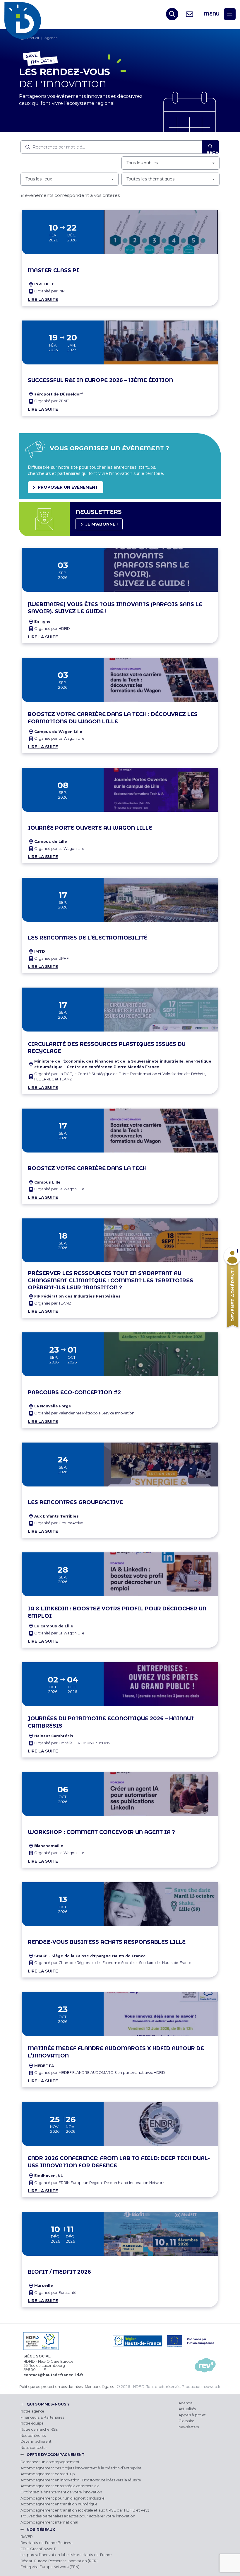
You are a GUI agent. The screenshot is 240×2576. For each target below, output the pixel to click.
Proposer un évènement (68, 487)
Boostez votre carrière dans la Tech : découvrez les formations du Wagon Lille (113, 718)
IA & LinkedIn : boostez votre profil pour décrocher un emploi (117, 1612)
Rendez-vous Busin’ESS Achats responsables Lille (107, 1942)
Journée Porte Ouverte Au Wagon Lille (90, 828)
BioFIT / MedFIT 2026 (59, 2272)
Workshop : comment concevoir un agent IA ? (101, 1832)
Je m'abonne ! (102, 524)
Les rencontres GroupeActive (75, 1502)
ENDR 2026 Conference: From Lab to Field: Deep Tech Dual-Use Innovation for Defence (119, 2162)
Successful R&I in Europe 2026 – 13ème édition (100, 380)
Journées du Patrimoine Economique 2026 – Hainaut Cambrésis (111, 1722)
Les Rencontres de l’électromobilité (88, 938)
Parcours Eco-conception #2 (74, 1392)
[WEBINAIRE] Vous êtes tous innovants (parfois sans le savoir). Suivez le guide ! (115, 608)
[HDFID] (24, 14)
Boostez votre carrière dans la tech (87, 1168)
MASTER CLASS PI (53, 270)
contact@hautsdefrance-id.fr (53, 2375)
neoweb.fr (212, 2387)
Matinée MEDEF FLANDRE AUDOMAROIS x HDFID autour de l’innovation (116, 2052)
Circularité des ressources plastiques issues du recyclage (107, 1048)
